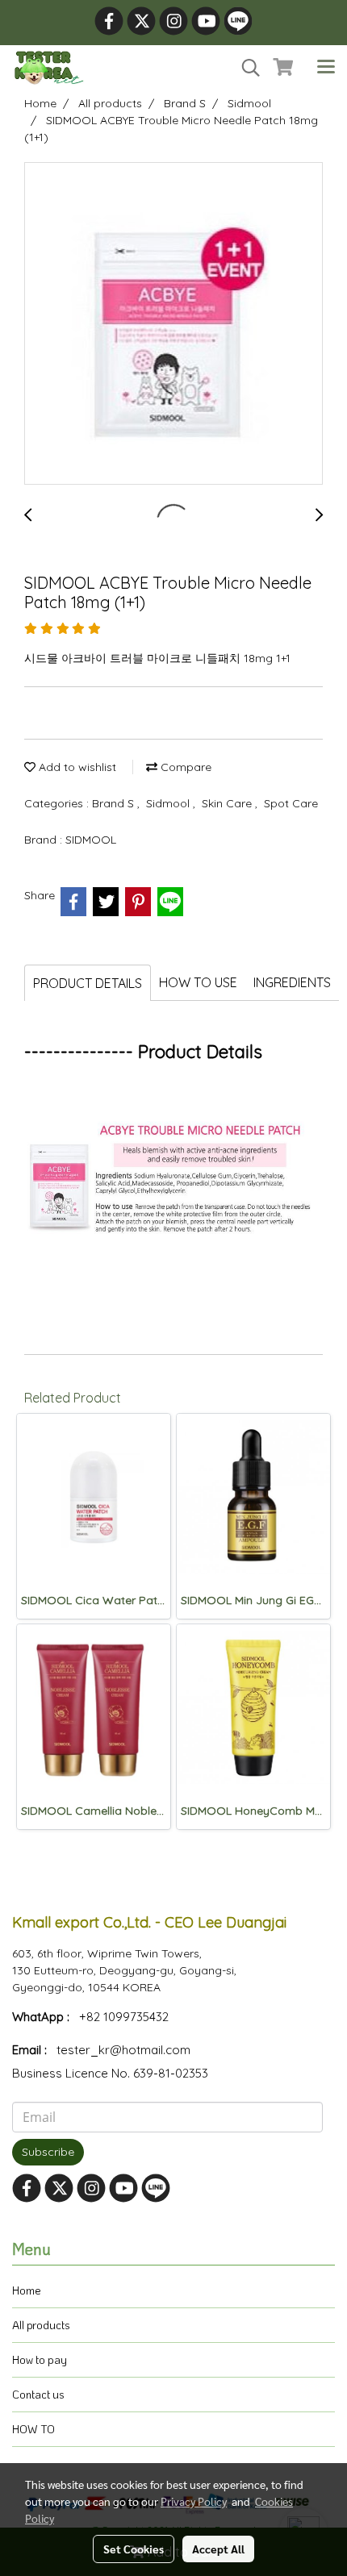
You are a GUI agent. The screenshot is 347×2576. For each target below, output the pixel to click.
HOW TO (33, 2429)
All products (41, 2325)
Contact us (38, 2394)
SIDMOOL (91, 840)
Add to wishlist (76, 767)
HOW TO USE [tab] (198, 982)
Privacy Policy (194, 2501)
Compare (184, 767)
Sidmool (169, 803)
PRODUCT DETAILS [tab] (88, 983)
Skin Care (228, 803)
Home (27, 2290)
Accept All (218, 2549)
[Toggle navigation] (326, 68)
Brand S (115, 803)
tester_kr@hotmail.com (123, 2050)
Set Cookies (134, 2549)
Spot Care (291, 803)
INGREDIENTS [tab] (292, 982)
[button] (245, 68)
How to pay (40, 2359)
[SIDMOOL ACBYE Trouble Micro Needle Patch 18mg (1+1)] (173, 324)
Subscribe (48, 2152)
